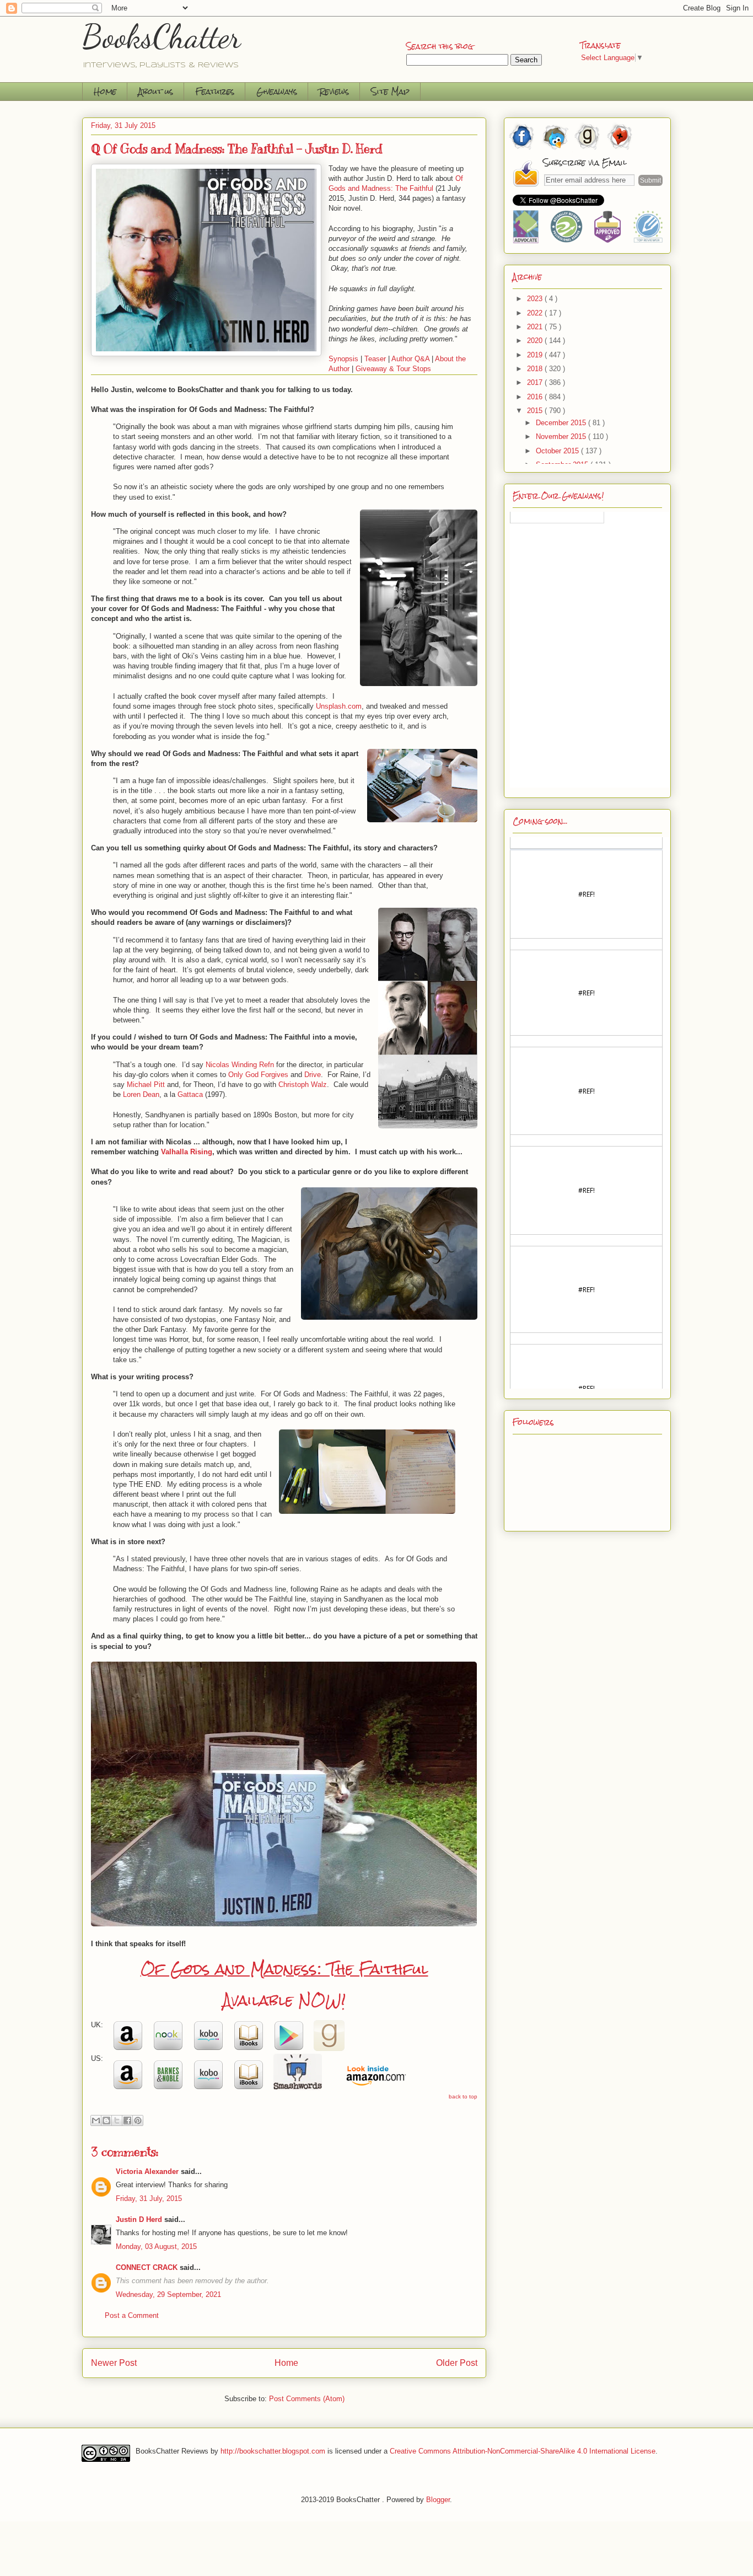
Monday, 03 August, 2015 (156, 2246)
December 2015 (562, 423)
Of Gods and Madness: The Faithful (284, 1969)
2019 (536, 355)
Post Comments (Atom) (307, 2399)
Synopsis (343, 359)
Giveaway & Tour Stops (393, 369)
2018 (536, 369)
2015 (536, 411)
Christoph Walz (303, 1085)
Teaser (375, 359)
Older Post (457, 2363)
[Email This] (96, 2120)
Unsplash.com (339, 706)
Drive (313, 1075)
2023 (536, 299)
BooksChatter (162, 36)
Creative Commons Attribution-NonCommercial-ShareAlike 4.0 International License (523, 2451)
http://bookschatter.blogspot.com (273, 2451)
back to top (463, 2096)
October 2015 (558, 451)
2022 (536, 313)
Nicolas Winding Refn (240, 1065)
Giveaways (277, 91)
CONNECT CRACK (147, 2267)
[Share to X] (117, 2120)
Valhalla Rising (187, 1152)
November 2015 (562, 437)
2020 (536, 341)
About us (156, 91)
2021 (536, 327)
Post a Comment (132, 2315)
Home (105, 91)
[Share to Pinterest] (138, 2120)
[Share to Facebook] (127, 2120)
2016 (536, 397)
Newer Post (114, 2363)
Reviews (334, 91)
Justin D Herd (139, 2219)
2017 (536, 382)
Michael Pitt (146, 1085)
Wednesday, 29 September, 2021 (168, 2294)
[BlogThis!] (106, 2120)
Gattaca (191, 1094)
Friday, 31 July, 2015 (149, 2199)
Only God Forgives (258, 1075)
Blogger (438, 2500)
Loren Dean (141, 1094)
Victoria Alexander (147, 2171)
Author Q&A (410, 359)
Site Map (390, 91)
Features (215, 91)
